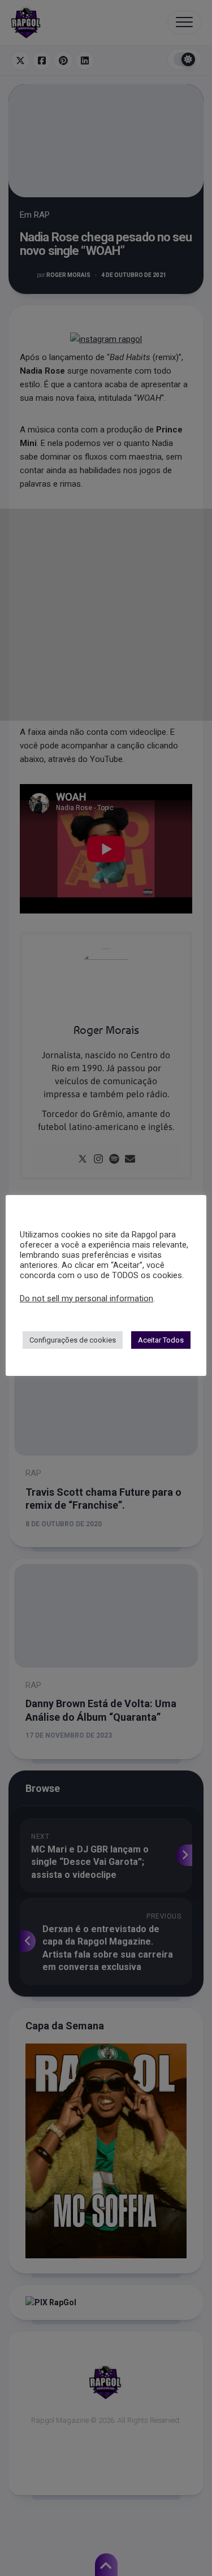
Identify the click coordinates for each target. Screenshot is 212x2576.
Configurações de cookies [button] (73, 1340)
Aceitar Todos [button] (161, 1340)
